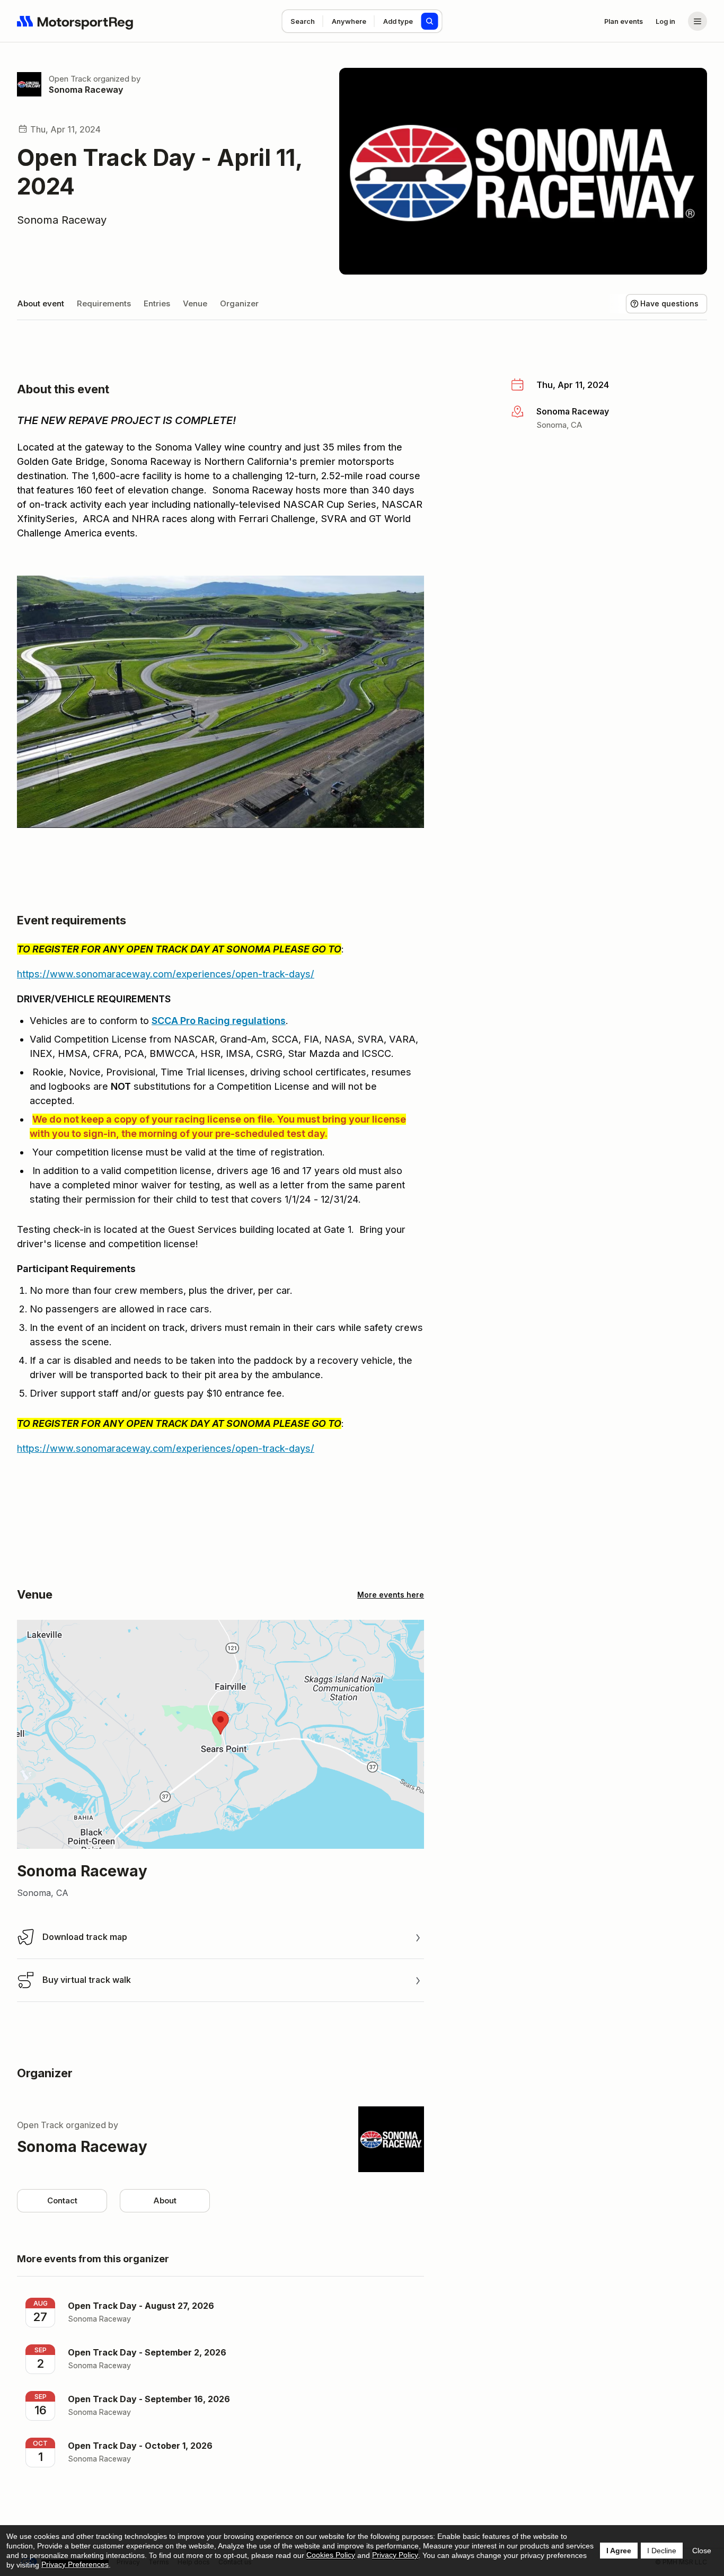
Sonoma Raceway (86, 90)
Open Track (70, 79)
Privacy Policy (395, 2555)
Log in (665, 21)
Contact (62, 2200)
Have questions (669, 303)
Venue (195, 303)
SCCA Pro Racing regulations (219, 1021)
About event (41, 303)
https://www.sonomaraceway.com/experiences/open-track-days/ (166, 974)
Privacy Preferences (75, 2564)
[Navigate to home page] (75, 21)
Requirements (104, 303)
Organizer (239, 303)
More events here (391, 1595)
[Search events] (430, 21)
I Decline (662, 2551)
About (165, 2200)
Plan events (624, 21)
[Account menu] (697, 21)
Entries (157, 303)
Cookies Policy (331, 2555)
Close (702, 2551)
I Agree (619, 2551)
